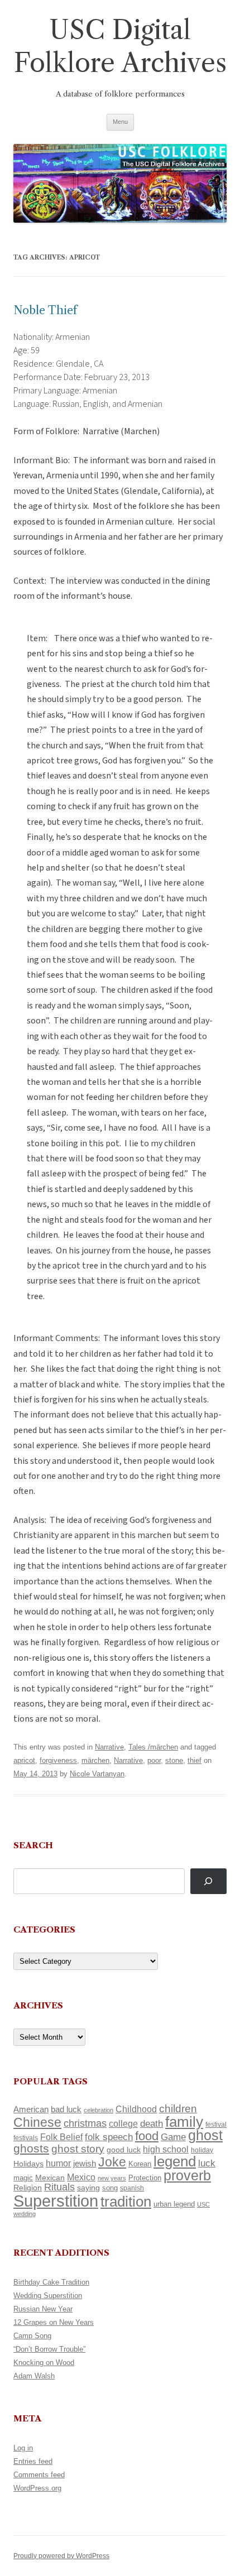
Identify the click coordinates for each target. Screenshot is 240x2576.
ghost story (78, 2149)
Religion (28, 2188)
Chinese (37, 2122)
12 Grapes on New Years (54, 2322)
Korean (140, 2164)
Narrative (109, 1747)
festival (216, 2125)
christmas (85, 2123)
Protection (145, 2178)
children (178, 2109)
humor (58, 2163)
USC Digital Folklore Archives (120, 46)
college (123, 2124)
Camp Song (32, 2336)
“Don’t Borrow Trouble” (49, 2349)
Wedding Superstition (48, 2296)
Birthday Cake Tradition (51, 2282)
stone (174, 1760)
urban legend (174, 2204)
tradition (126, 2202)
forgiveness (58, 1760)
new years (112, 2178)
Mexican (50, 2178)
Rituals (59, 2187)
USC (203, 2204)
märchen (95, 1760)
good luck (124, 2150)
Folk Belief (61, 2137)
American (31, 2109)
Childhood (136, 2109)
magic (23, 2178)
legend (175, 2161)
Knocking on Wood (44, 2363)
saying (88, 2188)
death (152, 2123)
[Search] (208, 1881)
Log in (23, 2448)
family (184, 2122)
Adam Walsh (34, 2376)
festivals (26, 2138)
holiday (202, 2150)
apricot (24, 1760)
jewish (85, 2164)
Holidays (28, 2164)
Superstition (56, 2201)
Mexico (81, 2177)
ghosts (31, 2148)
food (147, 2136)
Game (173, 2137)
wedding (25, 2214)
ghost (205, 2135)
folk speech (109, 2137)
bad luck (66, 2109)
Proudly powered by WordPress (61, 2556)
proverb (187, 2175)
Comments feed (39, 2475)
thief (195, 1760)
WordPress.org (37, 2488)
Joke (112, 2162)
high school (166, 2149)
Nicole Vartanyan (97, 1774)
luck (207, 2163)
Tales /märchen (153, 1747)
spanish (132, 2188)
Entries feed (33, 2461)
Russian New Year (43, 2309)
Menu (120, 122)
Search (33, 1845)
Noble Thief (45, 310)
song (110, 2188)
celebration (99, 2110)
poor (154, 1760)
